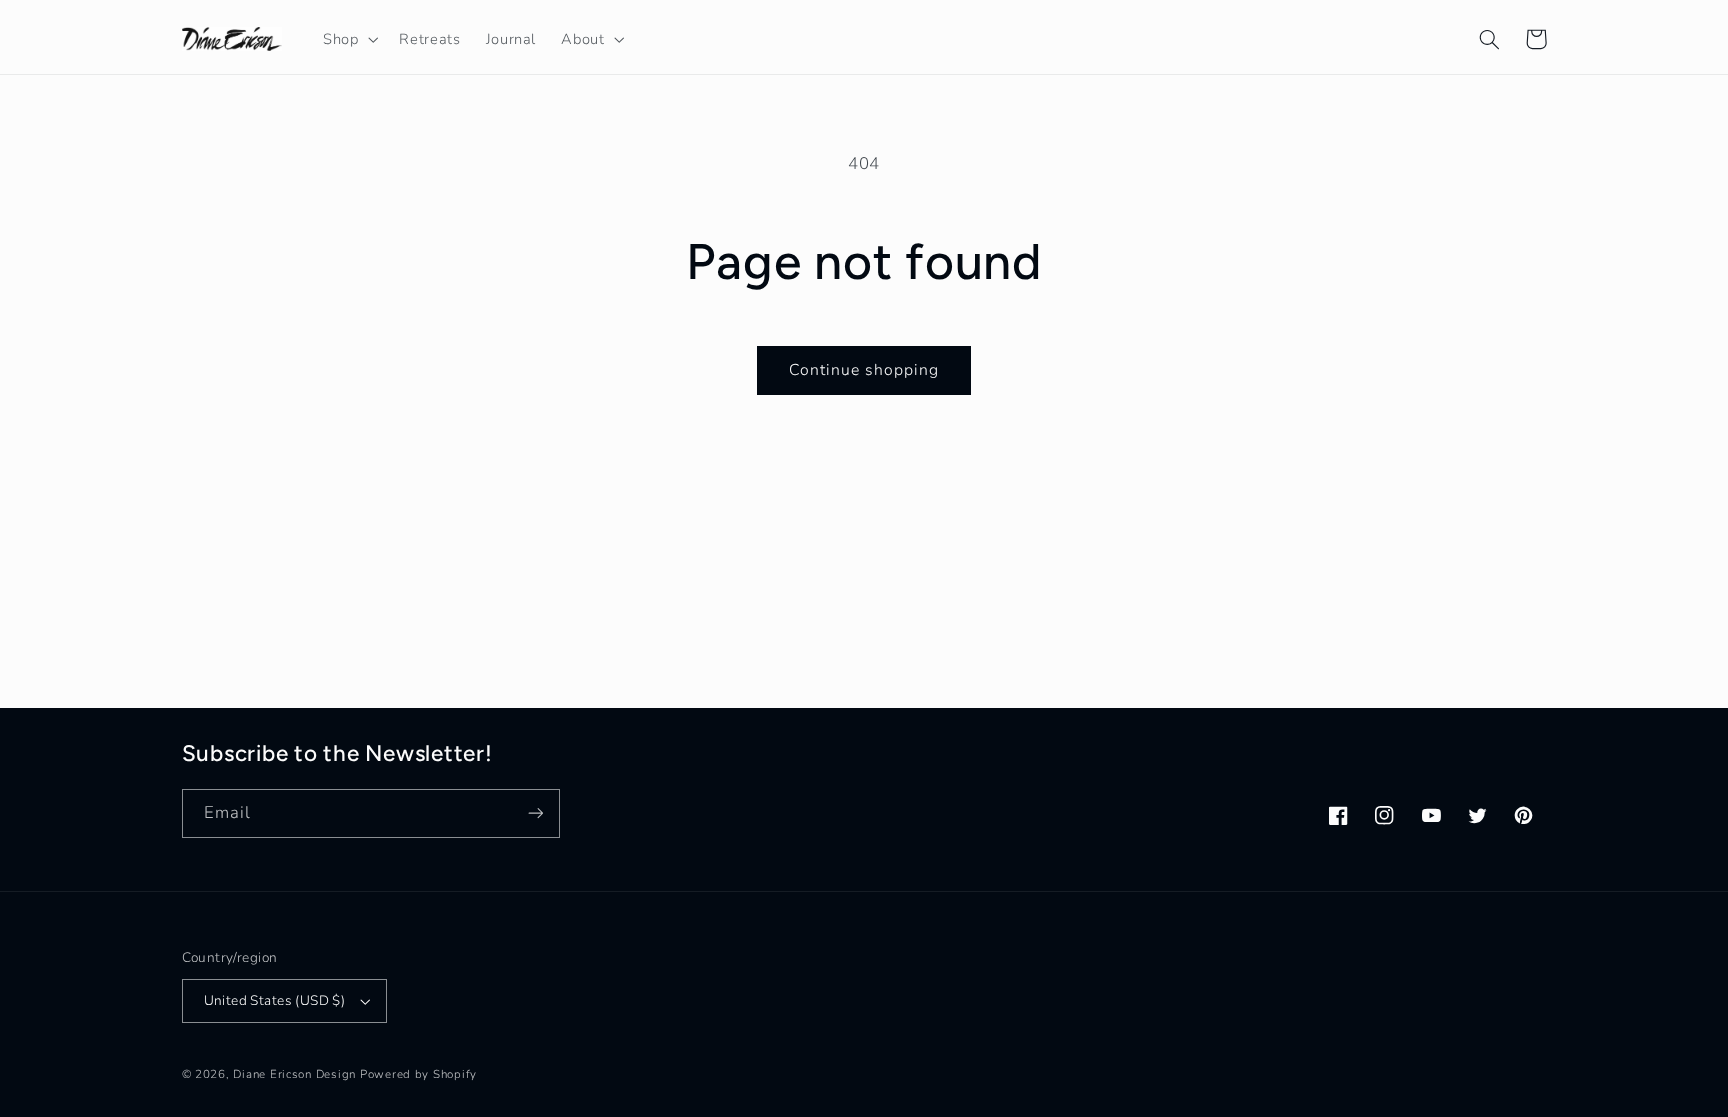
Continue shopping (864, 370)
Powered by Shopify (418, 1074)
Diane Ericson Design (294, 1074)
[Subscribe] (535, 813)
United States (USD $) (275, 1000)
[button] (348, 39)
